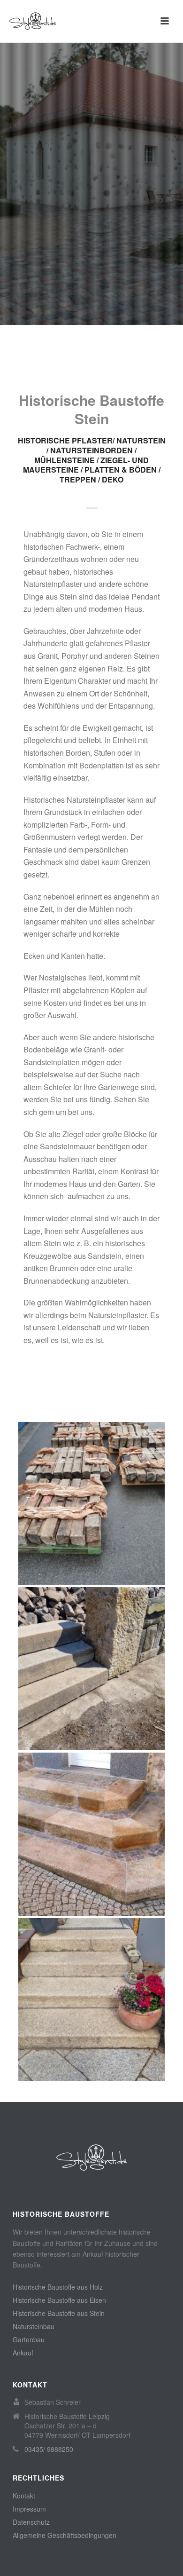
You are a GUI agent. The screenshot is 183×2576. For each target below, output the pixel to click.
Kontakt (24, 2496)
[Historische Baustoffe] (91, 2157)
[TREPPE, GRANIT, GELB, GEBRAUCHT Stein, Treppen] (91, 1834)
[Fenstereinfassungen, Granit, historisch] (110, 1474)
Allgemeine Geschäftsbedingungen (65, 2535)
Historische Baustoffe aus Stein (59, 2313)
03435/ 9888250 (49, 2449)
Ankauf (23, 2353)
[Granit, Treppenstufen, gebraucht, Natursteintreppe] (110, 1639)
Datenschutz (31, 2522)
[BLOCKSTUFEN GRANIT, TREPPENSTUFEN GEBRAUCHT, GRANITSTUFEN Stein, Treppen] (91, 2000)
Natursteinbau (34, 2326)
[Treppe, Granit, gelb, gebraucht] (110, 1805)
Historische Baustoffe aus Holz (58, 2287)
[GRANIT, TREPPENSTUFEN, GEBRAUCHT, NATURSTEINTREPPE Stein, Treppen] (91, 1669)
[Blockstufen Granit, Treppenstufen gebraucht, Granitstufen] (110, 1970)
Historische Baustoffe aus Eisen (59, 2300)
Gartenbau (29, 2339)
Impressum (29, 2509)
